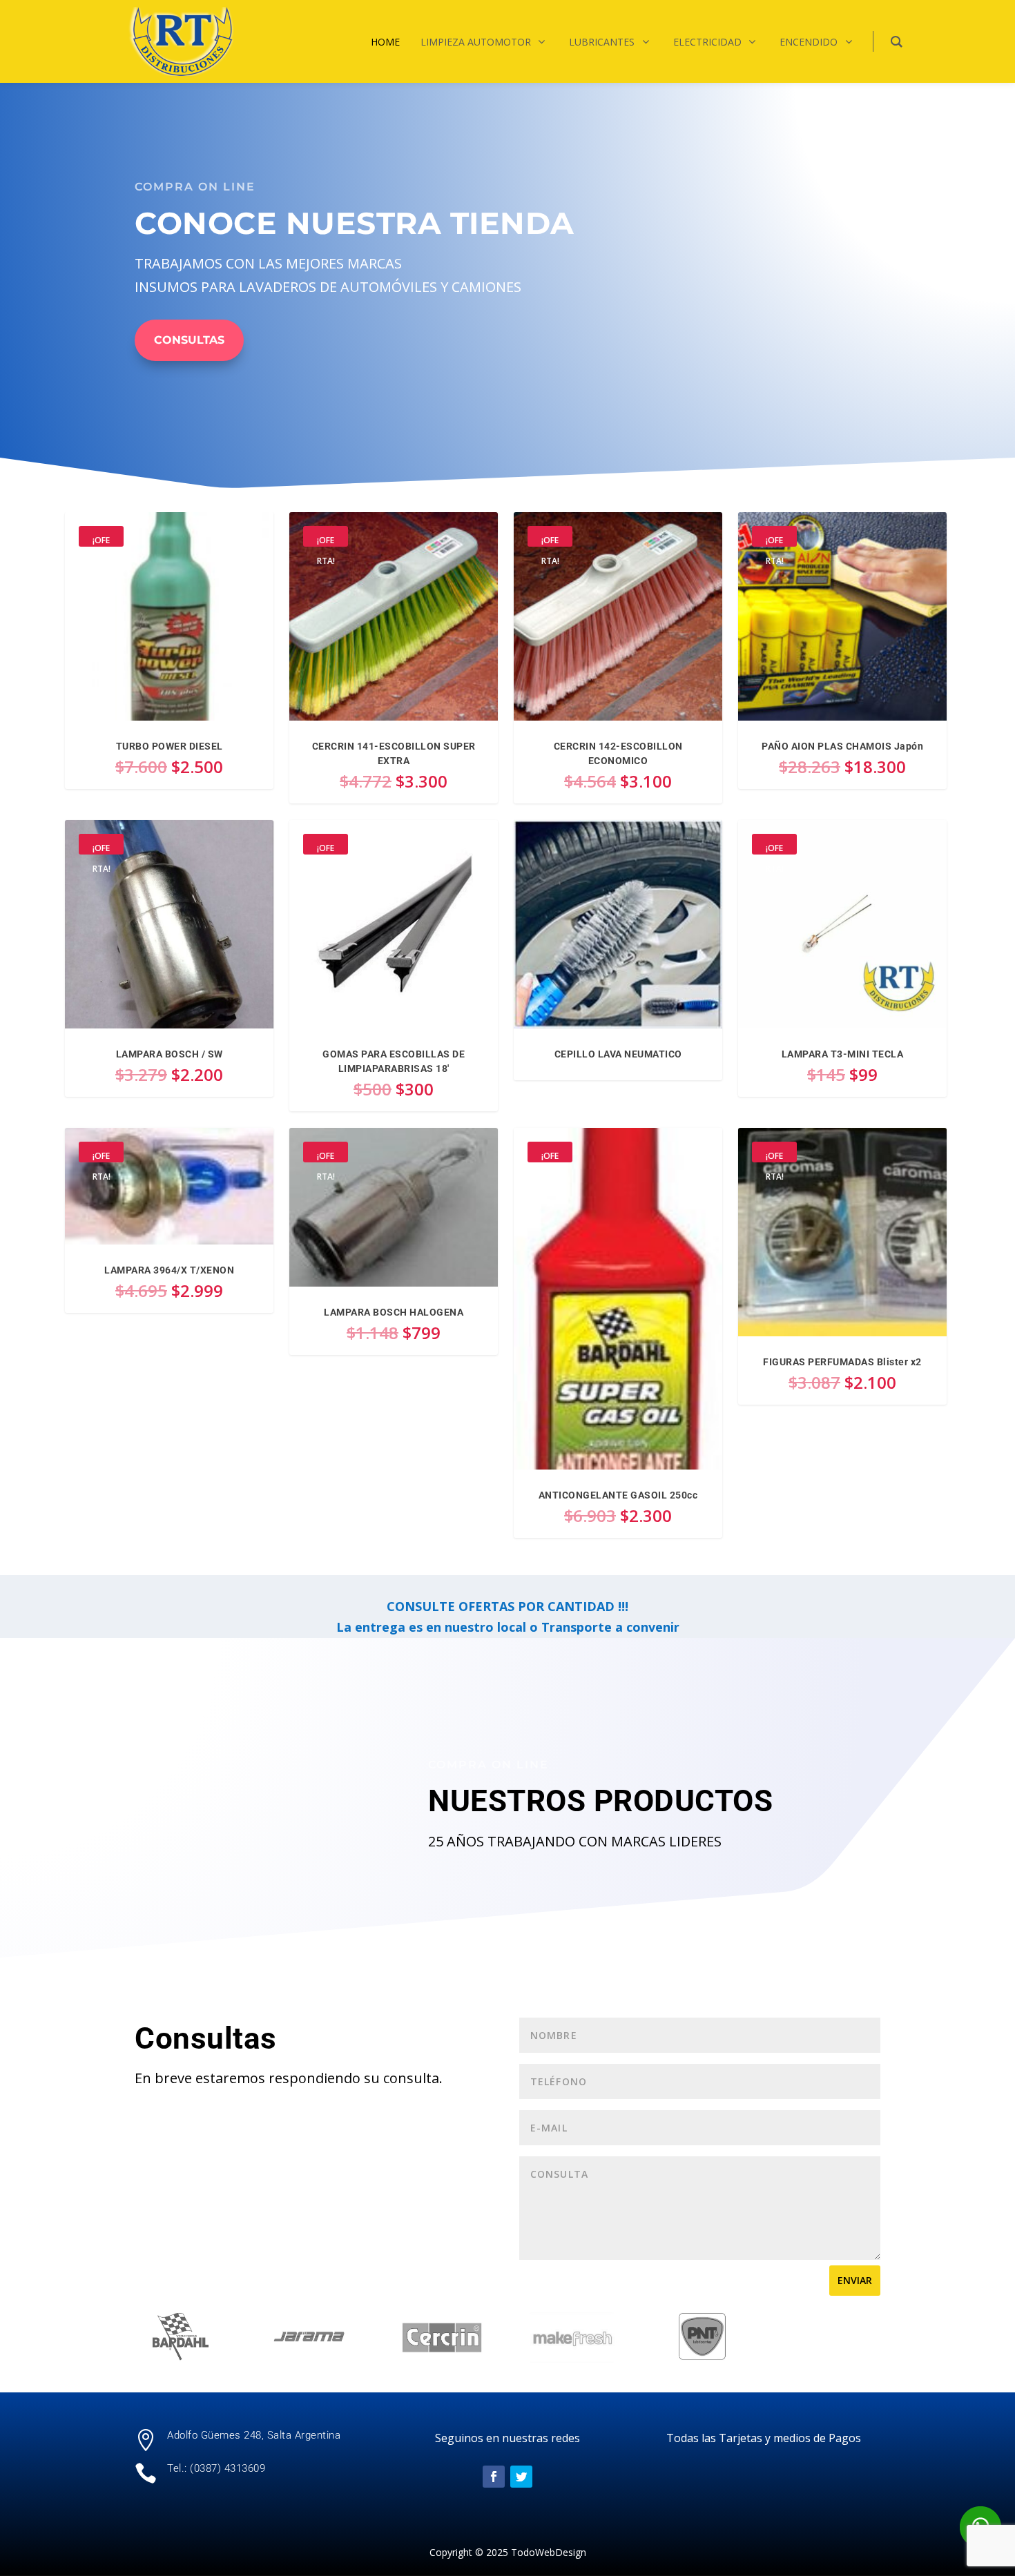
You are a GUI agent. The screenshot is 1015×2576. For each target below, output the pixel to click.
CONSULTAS (189, 340)
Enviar (855, 2280)
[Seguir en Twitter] (521, 2477)
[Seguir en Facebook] (494, 2477)
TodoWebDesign (549, 2552)
